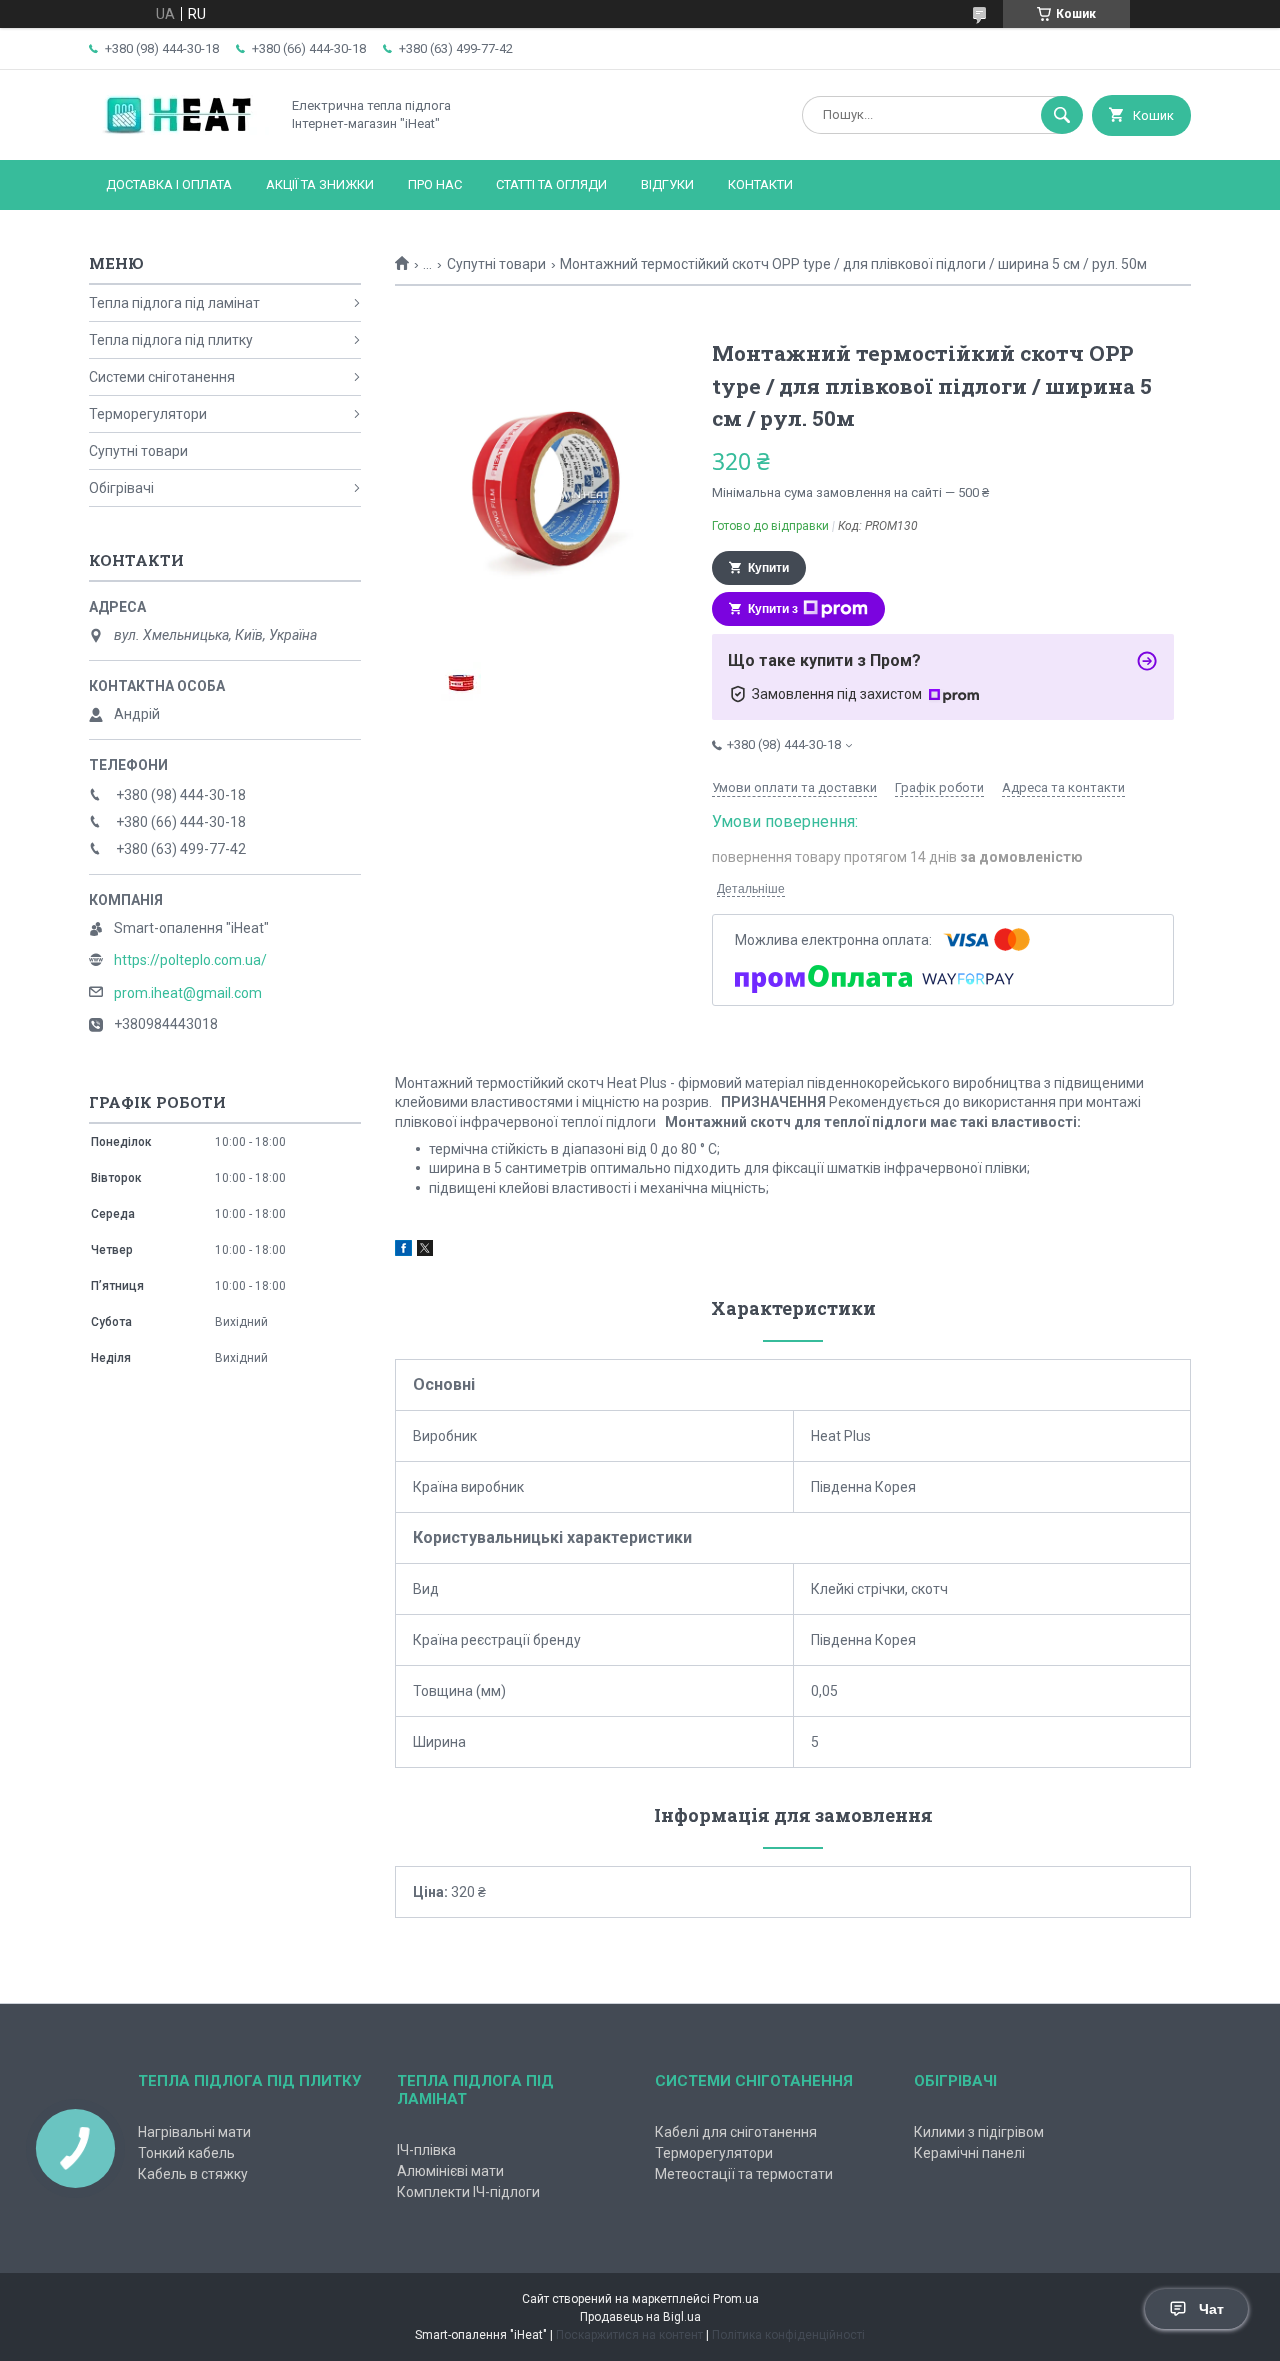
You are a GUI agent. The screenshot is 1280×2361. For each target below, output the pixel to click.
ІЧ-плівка (426, 2150)
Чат (1211, 2309)
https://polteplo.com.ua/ (190, 960)
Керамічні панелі (969, 2153)
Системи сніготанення (162, 377)
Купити (768, 568)
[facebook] (403, 1251)
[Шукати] (1062, 115)
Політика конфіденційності (788, 2335)
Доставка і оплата (169, 184)
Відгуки (667, 184)
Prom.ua (736, 2299)
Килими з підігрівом (979, 2132)
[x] (425, 1251)
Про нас (435, 184)
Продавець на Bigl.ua (640, 2317)
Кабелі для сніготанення (736, 2132)
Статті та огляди (551, 184)
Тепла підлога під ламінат (174, 303)
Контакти (760, 184)
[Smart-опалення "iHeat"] (179, 135)
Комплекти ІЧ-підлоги (468, 2192)
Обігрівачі (121, 488)
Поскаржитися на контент (629, 2335)
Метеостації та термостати (744, 2174)
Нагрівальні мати (194, 2132)
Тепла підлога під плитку (171, 340)
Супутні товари (496, 264)
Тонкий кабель (186, 2153)
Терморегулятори (148, 414)
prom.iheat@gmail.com (188, 993)
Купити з (773, 609)
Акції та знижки (320, 184)
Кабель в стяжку (193, 2174)
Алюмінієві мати (450, 2171)
